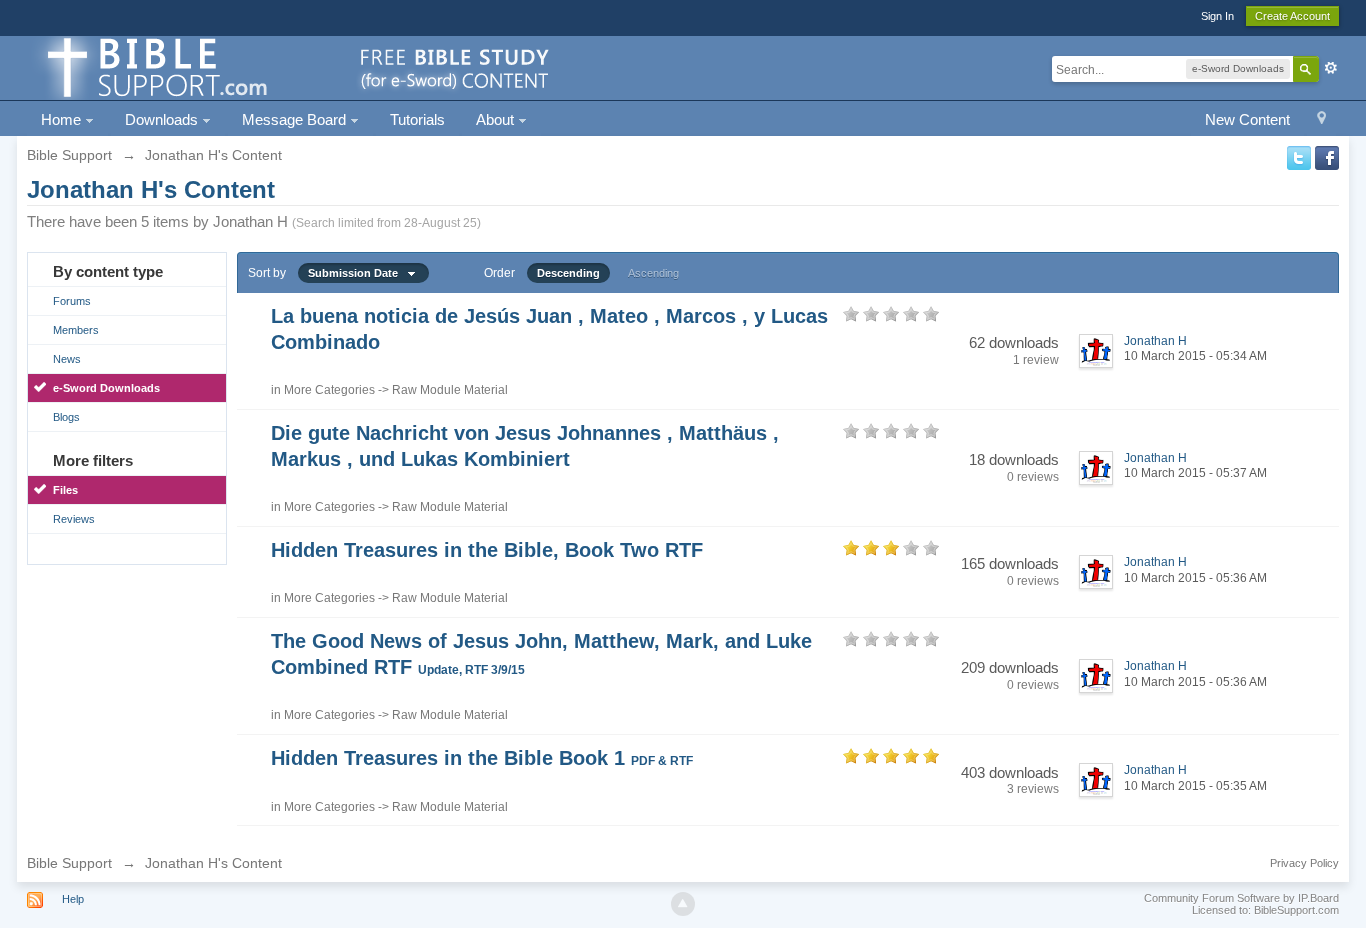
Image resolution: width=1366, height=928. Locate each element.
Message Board (296, 119)
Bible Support (69, 863)
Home (63, 119)
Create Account (1292, 16)
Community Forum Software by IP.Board (1241, 898)
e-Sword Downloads (106, 388)
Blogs (66, 417)
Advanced (1331, 68)
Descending (568, 273)
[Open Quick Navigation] (1321, 120)
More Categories (329, 390)
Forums (72, 301)
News (67, 359)
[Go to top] (683, 904)
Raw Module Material (450, 390)
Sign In (1217, 16)
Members (76, 330)
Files (65, 490)
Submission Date (357, 273)
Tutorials (417, 119)
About (497, 119)
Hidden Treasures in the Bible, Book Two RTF (487, 550)
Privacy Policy (1304, 863)
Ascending (653, 273)
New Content (1247, 119)
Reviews (74, 519)
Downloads (163, 119)
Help (73, 899)
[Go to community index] (295, 66)
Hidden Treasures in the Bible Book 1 (482, 758)
